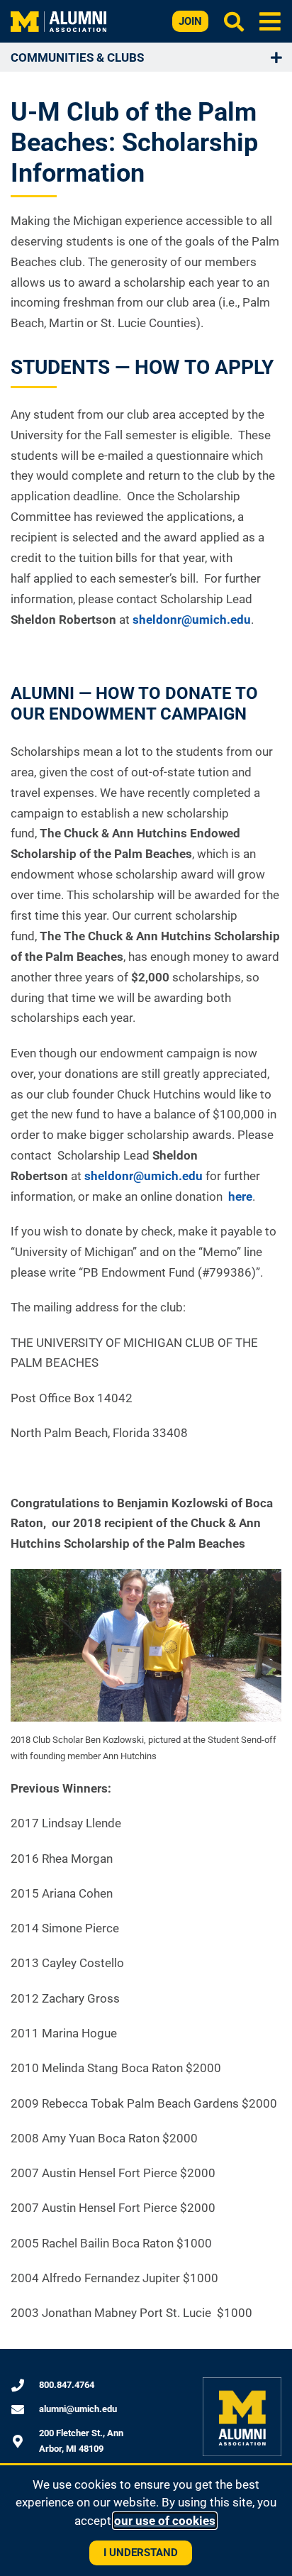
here (239, 1196)
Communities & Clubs (77, 57)
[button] (270, 21)
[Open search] (234, 21)
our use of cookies (165, 2521)
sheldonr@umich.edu (192, 620)
